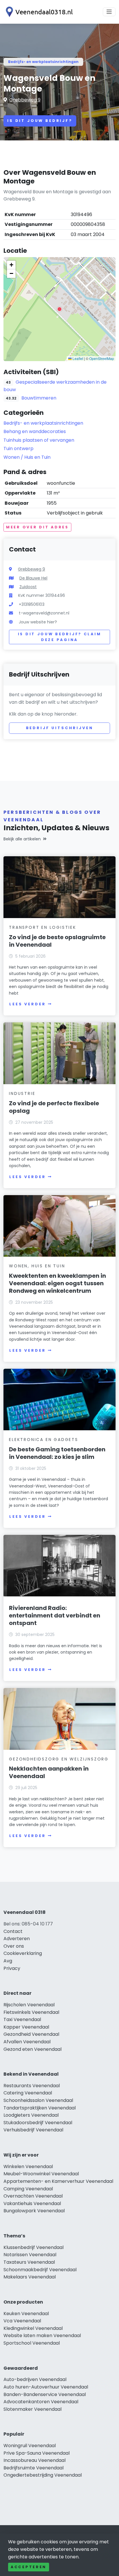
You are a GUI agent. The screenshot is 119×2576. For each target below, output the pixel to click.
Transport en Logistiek (43, 927)
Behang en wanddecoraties (35, 431)
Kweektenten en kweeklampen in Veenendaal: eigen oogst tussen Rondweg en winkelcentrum (57, 1283)
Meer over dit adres (37, 527)
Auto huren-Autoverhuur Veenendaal (46, 2387)
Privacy (12, 1968)
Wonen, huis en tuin (37, 1266)
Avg (8, 1961)
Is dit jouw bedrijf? (40, 121)
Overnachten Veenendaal (33, 2196)
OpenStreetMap (102, 358)
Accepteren (29, 2567)
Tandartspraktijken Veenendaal (40, 2108)
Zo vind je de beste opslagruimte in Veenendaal (57, 941)
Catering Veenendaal (28, 2093)
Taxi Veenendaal (22, 2019)
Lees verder (27, 1004)
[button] (59, 309)
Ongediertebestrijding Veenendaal (43, 2475)
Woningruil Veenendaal (30, 2446)
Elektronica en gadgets (44, 1440)
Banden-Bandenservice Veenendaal (45, 2394)
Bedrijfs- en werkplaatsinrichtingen (43, 62)
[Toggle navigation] (109, 12)
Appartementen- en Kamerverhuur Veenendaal (58, 2181)
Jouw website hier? (38, 622)
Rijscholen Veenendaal (29, 2005)
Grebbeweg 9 (25, 100)
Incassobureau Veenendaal (35, 2460)
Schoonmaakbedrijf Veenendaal (40, 2270)
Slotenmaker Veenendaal (32, 2409)
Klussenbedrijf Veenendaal (34, 2247)
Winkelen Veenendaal (28, 2167)
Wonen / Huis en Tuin (27, 457)
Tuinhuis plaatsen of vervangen (39, 440)
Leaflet (77, 358)
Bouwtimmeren (39, 398)
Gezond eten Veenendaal (32, 2049)
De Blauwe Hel (33, 578)
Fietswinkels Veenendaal (31, 2012)
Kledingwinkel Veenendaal (33, 2328)
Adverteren (17, 1939)
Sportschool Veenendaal (32, 2343)
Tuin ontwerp (18, 448)
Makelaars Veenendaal (30, 2277)
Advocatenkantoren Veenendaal (41, 2402)
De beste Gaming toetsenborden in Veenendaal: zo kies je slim (57, 1453)
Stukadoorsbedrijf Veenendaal (38, 2123)
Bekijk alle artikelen (22, 839)
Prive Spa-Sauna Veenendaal (37, 2453)
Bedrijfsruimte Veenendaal (34, 2468)
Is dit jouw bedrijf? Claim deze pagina (60, 637)
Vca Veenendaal (22, 2321)
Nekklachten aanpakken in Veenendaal (49, 1772)
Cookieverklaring (23, 1953)
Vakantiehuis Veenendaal (32, 2203)
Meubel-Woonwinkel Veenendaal (41, 2174)
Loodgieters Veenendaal (31, 2115)
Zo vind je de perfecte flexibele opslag (54, 1107)
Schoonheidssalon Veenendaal (38, 2100)
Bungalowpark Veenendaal (34, 2211)
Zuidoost (28, 587)
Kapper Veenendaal (26, 2027)
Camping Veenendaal (28, 2189)
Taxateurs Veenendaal (29, 2262)
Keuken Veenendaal (26, 2314)
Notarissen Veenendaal (30, 2255)
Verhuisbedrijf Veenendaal (33, 2130)
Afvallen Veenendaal (27, 2042)
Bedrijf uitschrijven (60, 728)
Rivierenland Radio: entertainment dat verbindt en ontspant (55, 1615)
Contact (13, 1931)
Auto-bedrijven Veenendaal (35, 2379)
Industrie (22, 1093)
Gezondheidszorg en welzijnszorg (59, 1759)
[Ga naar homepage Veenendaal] (38, 12)
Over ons (14, 1946)
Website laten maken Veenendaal (42, 2336)
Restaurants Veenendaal (32, 2086)
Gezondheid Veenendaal (31, 2034)
